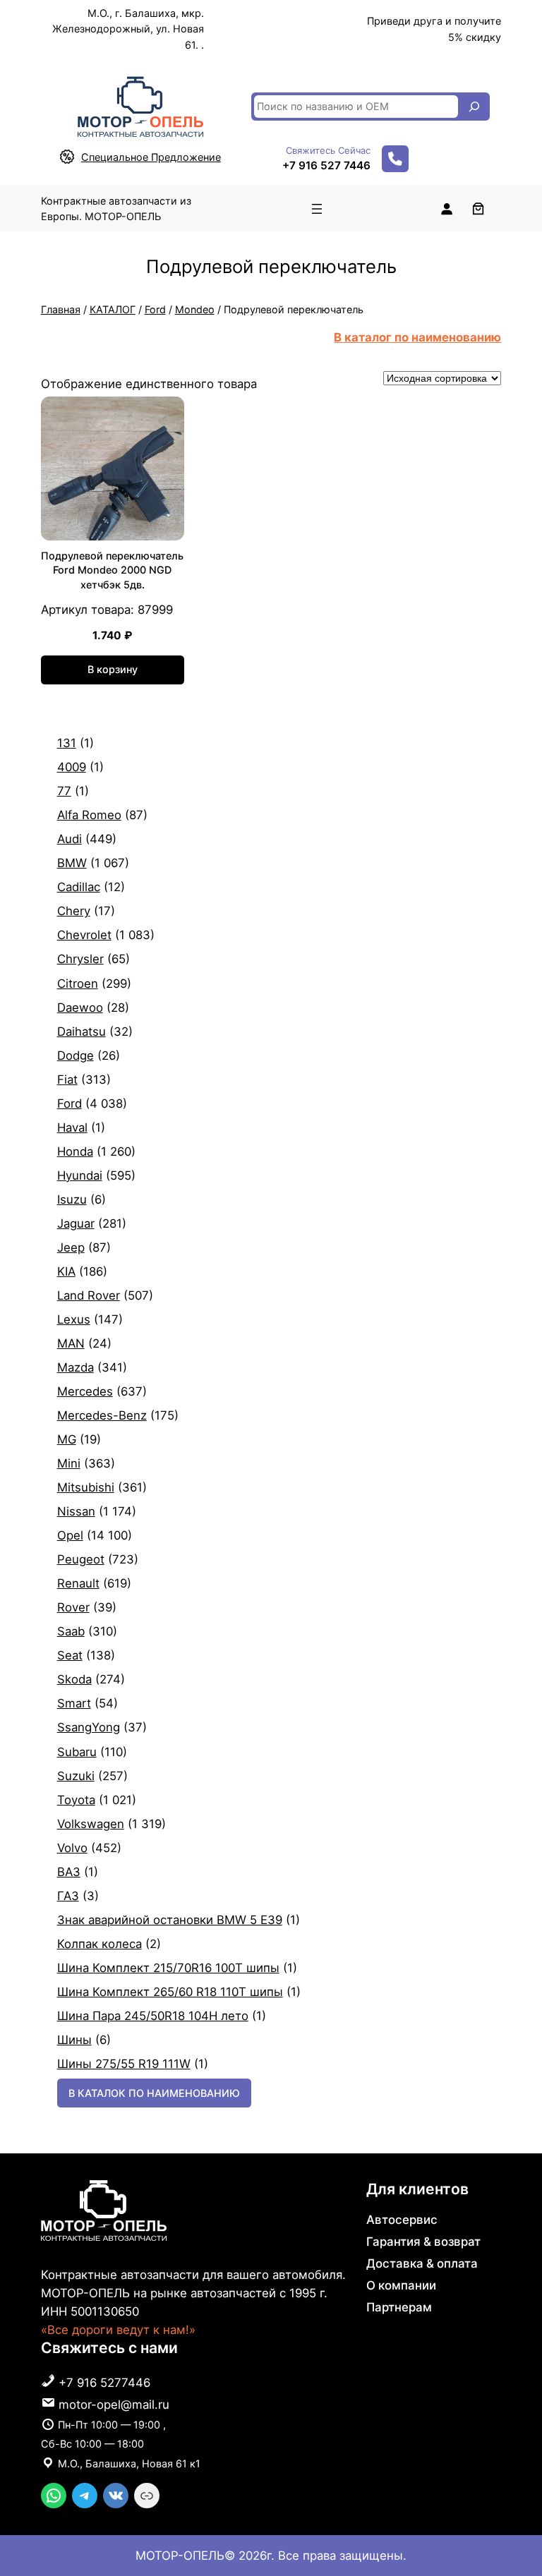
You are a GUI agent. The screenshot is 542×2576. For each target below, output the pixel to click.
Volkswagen (91, 1824)
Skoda (74, 1679)
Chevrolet (84, 935)
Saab (71, 1631)
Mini (69, 1463)
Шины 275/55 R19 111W (124, 2064)
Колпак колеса (100, 1944)
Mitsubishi (86, 1487)
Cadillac (79, 887)
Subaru (77, 1752)
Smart (74, 1703)
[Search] (474, 107)
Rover (73, 1607)
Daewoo (80, 1008)
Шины (74, 2040)
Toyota (76, 1800)
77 (64, 791)
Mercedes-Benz (102, 1415)
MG (67, 1439)
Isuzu (72, 1199)
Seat (70, 1655)
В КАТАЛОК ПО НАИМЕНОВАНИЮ (154, 2093)
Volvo (72, 1848)
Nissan (76, 1511)
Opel (70, 1535)
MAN (71, 1343)
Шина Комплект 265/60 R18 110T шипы (170, 1992)
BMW (72, 863)
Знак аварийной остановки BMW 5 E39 (170, 1920)
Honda (75, 1151)
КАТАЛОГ (113, 309)
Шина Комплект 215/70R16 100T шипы (168, 1968)
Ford (155, 309)
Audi (70, 839)
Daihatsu (82, 1032)
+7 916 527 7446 (326, 165)
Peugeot (81, 1559)
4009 (72, 767)
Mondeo (195, 309)
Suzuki (76, 1776)
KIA (66, 1271)
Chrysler (80, 959)
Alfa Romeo (89, 815)
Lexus (74, 1319)
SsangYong (89, 1727)
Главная (61, 309)
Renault (78, 1583)
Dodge (76, 1056)
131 (67, 743)
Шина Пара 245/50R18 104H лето (153, 2016)
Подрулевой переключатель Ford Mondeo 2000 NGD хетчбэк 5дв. (112, 570)
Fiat (67, 1080)
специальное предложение (151, 157)
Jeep (71, 1247)
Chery (74, 911)
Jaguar (76, 1223)
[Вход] (446, 208)
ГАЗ (68, 1896)
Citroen (78, 984)
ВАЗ (69, 1872)
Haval (72, 1127)
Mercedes (85, 1391)
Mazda (76, 1367)
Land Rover (89, 1295)
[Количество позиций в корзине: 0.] (478, 208)
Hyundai (80, 1175)
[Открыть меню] (317, 209)
